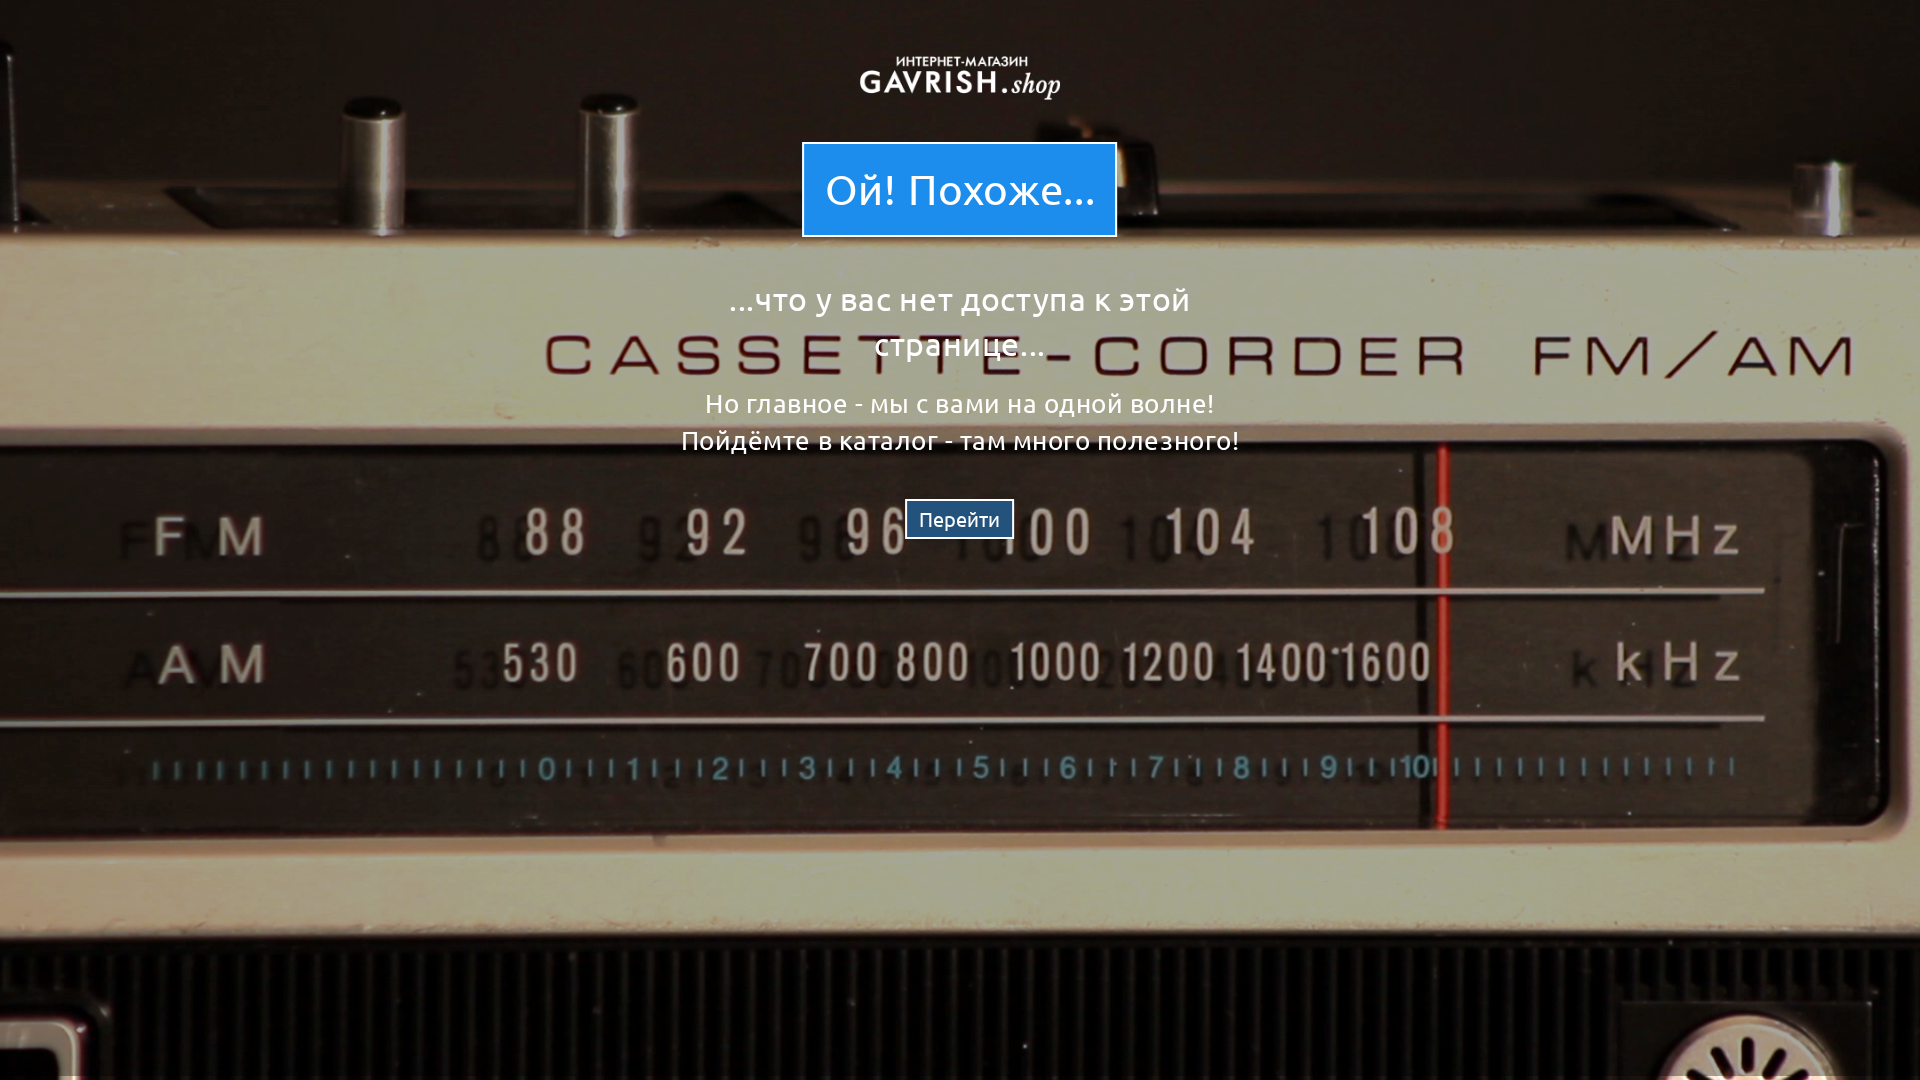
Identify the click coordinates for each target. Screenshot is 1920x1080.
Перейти (959, 518)
